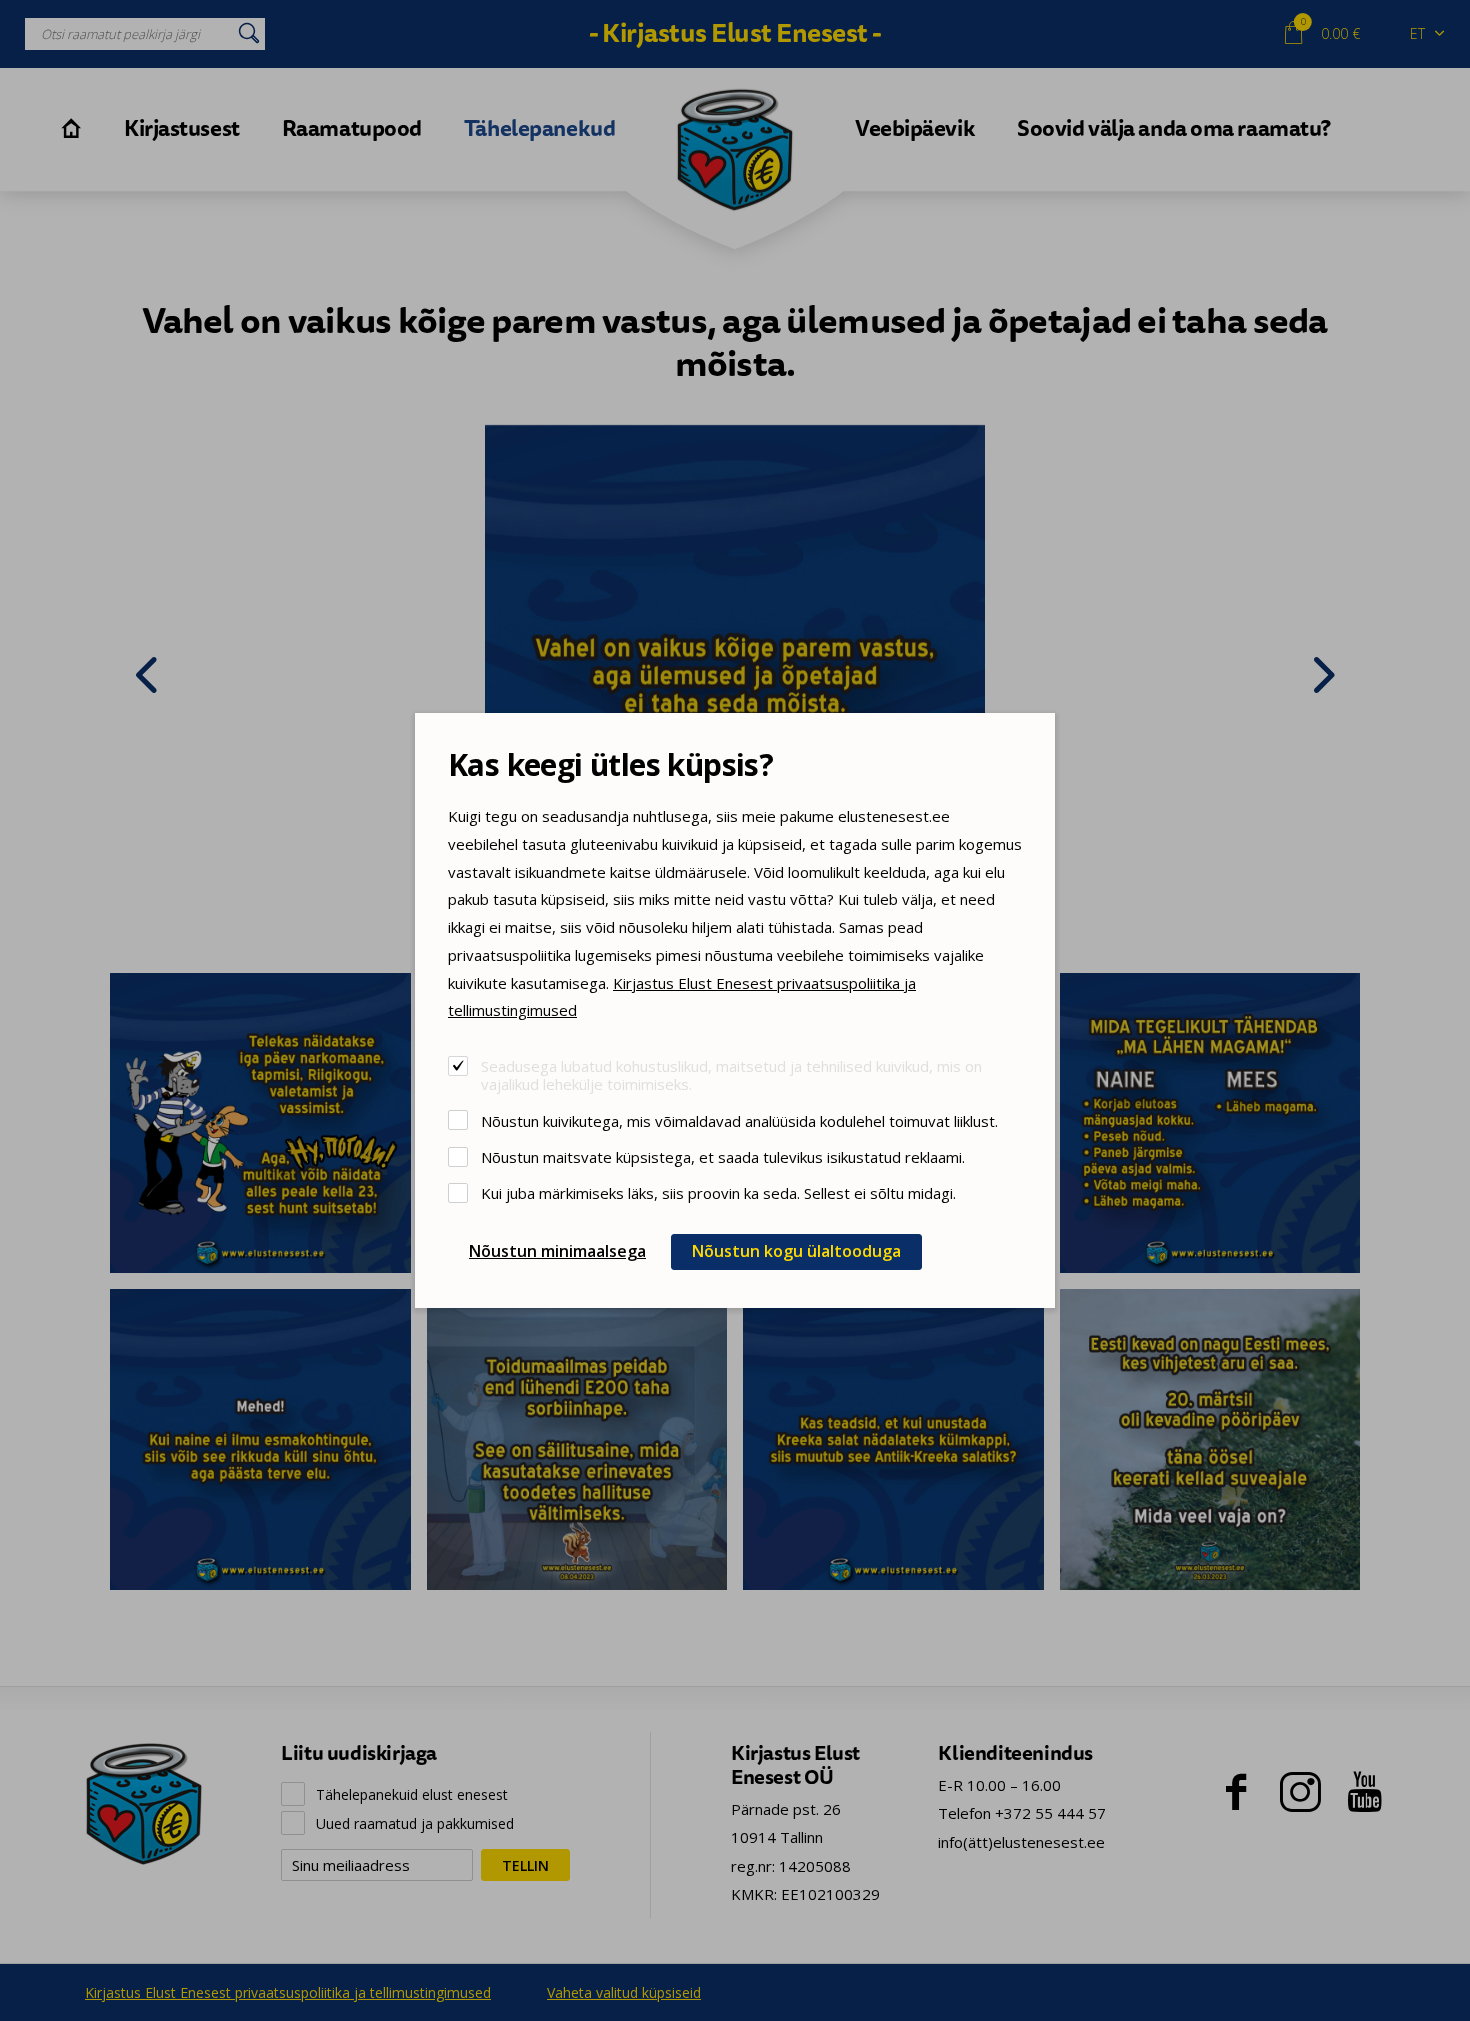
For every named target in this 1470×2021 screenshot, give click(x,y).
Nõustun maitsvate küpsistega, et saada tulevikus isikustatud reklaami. (723, 1156)
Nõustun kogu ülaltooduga (796, 1251)
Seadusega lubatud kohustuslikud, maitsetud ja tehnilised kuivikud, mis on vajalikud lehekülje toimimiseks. (731, 1074)
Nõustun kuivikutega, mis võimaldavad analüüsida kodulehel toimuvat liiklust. (739, 1120)
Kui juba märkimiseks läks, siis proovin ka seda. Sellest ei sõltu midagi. (718, 1192)
